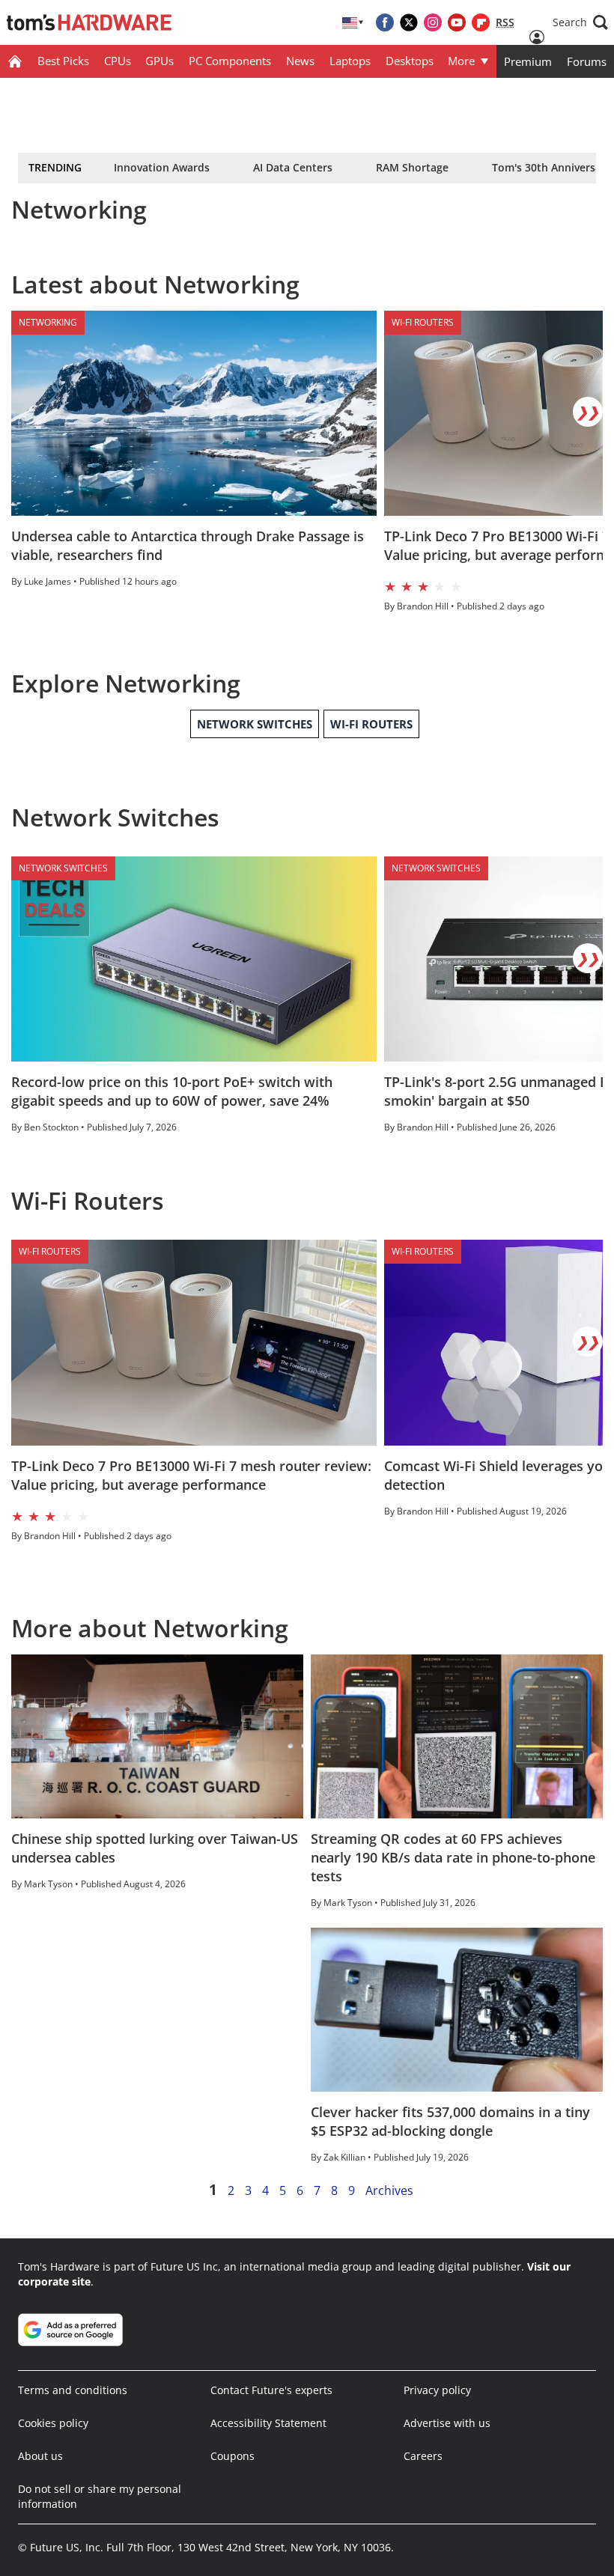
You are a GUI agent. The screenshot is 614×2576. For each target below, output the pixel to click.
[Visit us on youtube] (457, 22)
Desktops (410, 61)
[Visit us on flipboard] (481, 22)
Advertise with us (447, 2423)
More (461, 61)
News (300, 61)
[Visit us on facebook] (385, 22)
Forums (587, 61)
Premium (528, 61)
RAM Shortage (412, 167)
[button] (580, 22)
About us (40, 2456)
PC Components (230, 61)
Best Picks (63, 61)
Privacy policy (437, 2390)
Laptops (350, 61)
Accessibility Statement (268, 2423)
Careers (423, 2456)
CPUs (118, 61)
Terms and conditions (73, 2390)
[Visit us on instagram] (433, 22)
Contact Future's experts (271, 2390)
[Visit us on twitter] (409, 22)
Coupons (232, 2456)
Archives (389, 2190)
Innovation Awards (162, 167)
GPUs (159, 61)
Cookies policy (53, 2423)
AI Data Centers (293, 167)
